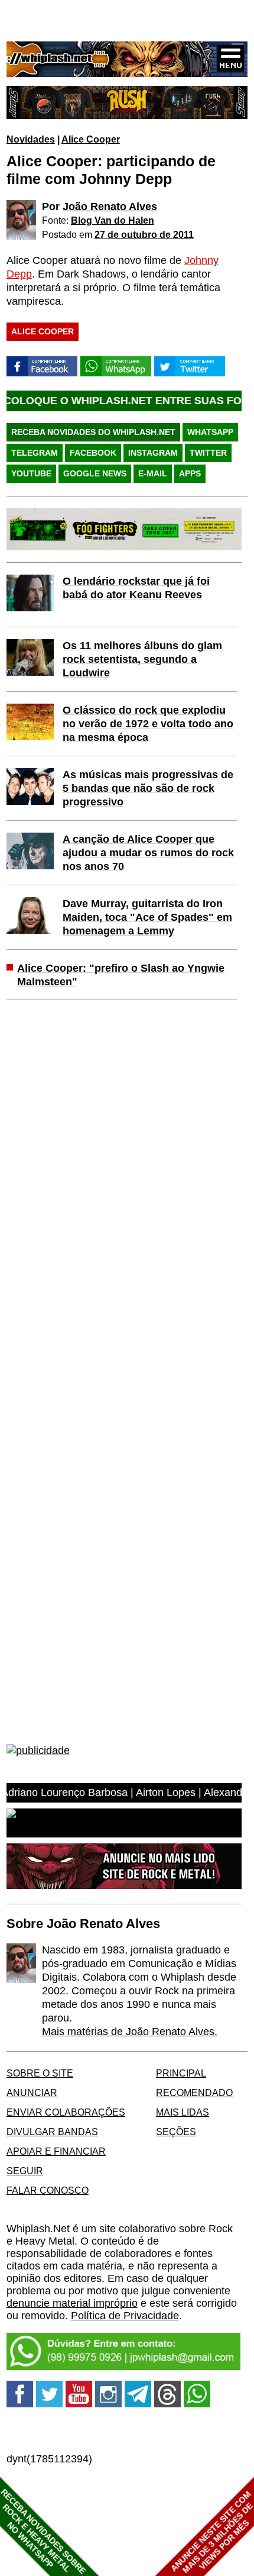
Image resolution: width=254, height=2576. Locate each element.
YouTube (31, 473)
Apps (190, 473)
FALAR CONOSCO (48, 2190)
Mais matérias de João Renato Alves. (130, 2032)
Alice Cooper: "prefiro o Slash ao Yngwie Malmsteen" (121, 975)
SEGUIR (25, 2171)
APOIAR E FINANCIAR (56, 2151)
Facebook (93, 453)
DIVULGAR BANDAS (52, 2132)
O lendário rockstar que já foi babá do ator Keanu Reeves (136, 588)
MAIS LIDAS (183, 2112)
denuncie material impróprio (72, 2303)
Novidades (31, 139)
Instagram (153, 453)
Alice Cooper (91, 139)
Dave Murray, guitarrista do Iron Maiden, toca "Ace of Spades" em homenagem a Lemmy (147, 917)
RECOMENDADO (194, 2093)
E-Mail (153, 473)
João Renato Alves (110, 207)
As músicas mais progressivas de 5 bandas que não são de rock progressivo (148, 788)
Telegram (35, 453)
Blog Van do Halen (113, 220)
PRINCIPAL (181, 2073)
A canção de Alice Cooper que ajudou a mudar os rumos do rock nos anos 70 (148, 853)
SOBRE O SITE (40, 2073)
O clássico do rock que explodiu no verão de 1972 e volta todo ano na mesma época (148, 724)
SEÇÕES (176, 2132)
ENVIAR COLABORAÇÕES (66, 2112)
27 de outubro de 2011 (144, 234)
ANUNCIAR (32, 2093)
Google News (95, 473)
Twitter (208, 453)
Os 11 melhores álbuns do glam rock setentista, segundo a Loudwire (142, 659)
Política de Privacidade (125, 2316)
